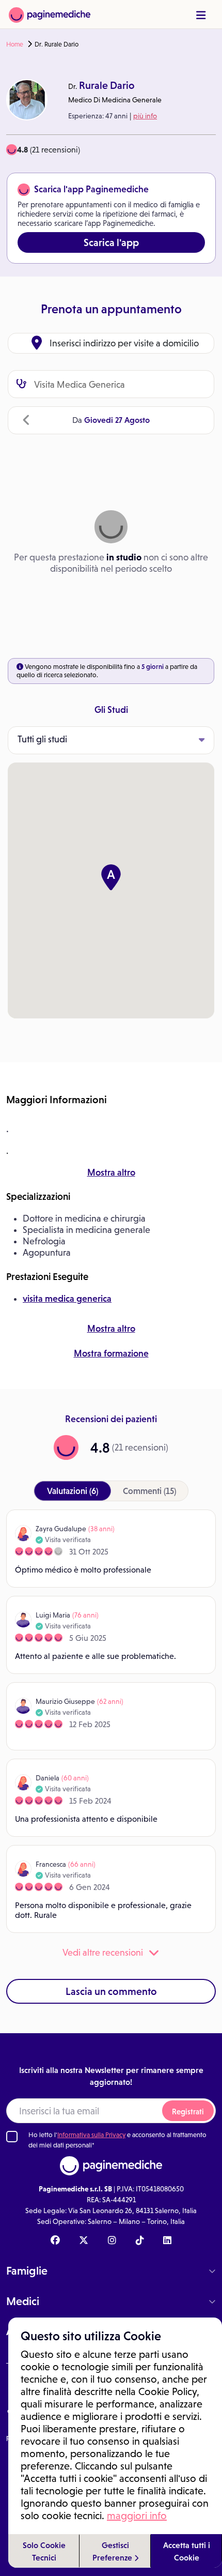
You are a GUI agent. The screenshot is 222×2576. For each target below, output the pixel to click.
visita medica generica (67, 1299)
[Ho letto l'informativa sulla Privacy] (12, 2137)
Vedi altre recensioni (103, 1953)
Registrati (188, 2112)
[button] (111, 877)
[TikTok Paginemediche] (140, 2241)
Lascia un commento (111, 1991)
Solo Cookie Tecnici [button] (44, 2551)
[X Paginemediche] (84, 2241)
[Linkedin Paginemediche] (167, 2241)
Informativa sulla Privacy (91, 2135)
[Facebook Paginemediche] (55, 2241)
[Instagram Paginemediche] (112, 2241)
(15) (149, 1491)
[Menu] (201, 15)
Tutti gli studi (42, 739)
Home (15, 44)
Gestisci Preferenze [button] (113, 2551)
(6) (73, 1491)
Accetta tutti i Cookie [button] (187, 2551)
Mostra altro (111, 1172)
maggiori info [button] (137, 2516)
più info (145, 116)
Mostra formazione (111, 1353)
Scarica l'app (111, 242)
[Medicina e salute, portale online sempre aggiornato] (50, 14)
